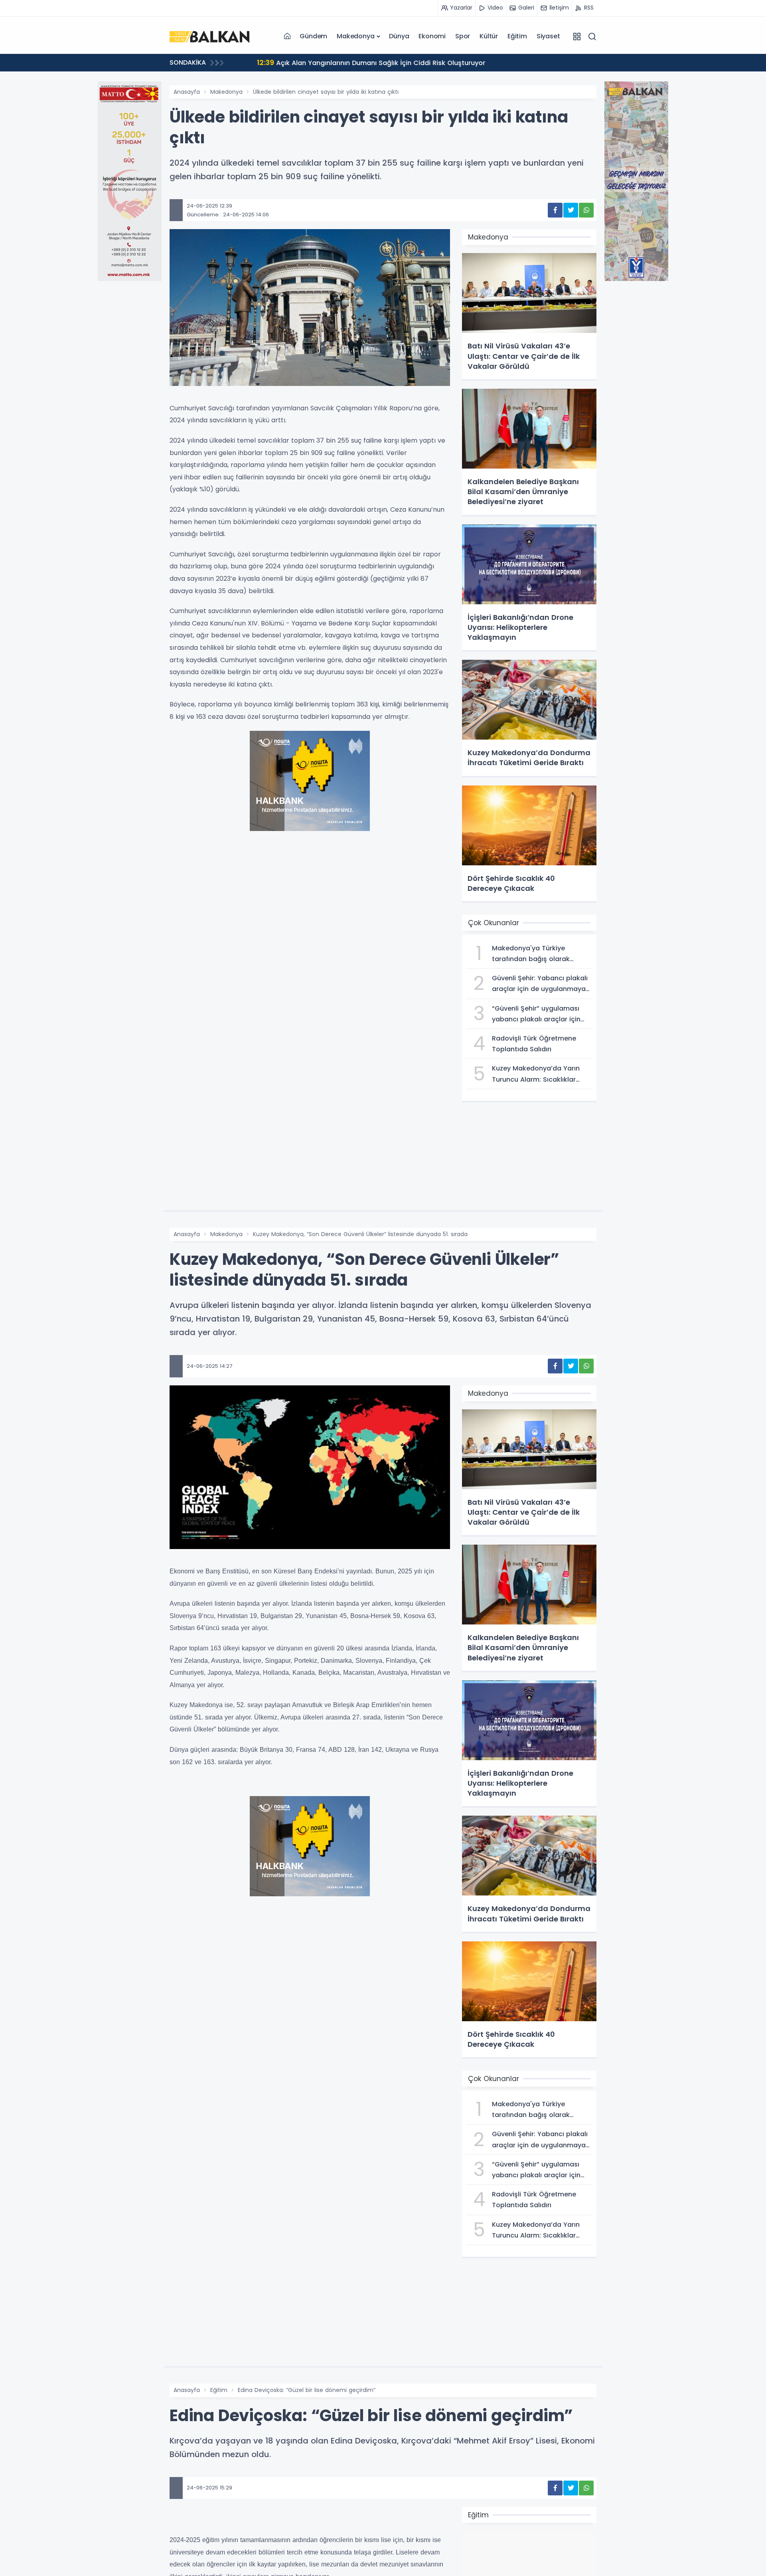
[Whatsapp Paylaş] (586, 210)
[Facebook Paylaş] (555, 210)
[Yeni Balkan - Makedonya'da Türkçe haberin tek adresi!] (209, 36)
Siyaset (548, 36)
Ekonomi (432, 36)
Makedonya (355, 36)
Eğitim (517, 36)
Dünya (399, 36)
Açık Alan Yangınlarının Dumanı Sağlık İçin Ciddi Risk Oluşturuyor (359, 62)
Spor (463, 36)
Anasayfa (187, 92)
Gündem (313, 36)
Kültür (489, 36)
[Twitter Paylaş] (571, 210)
